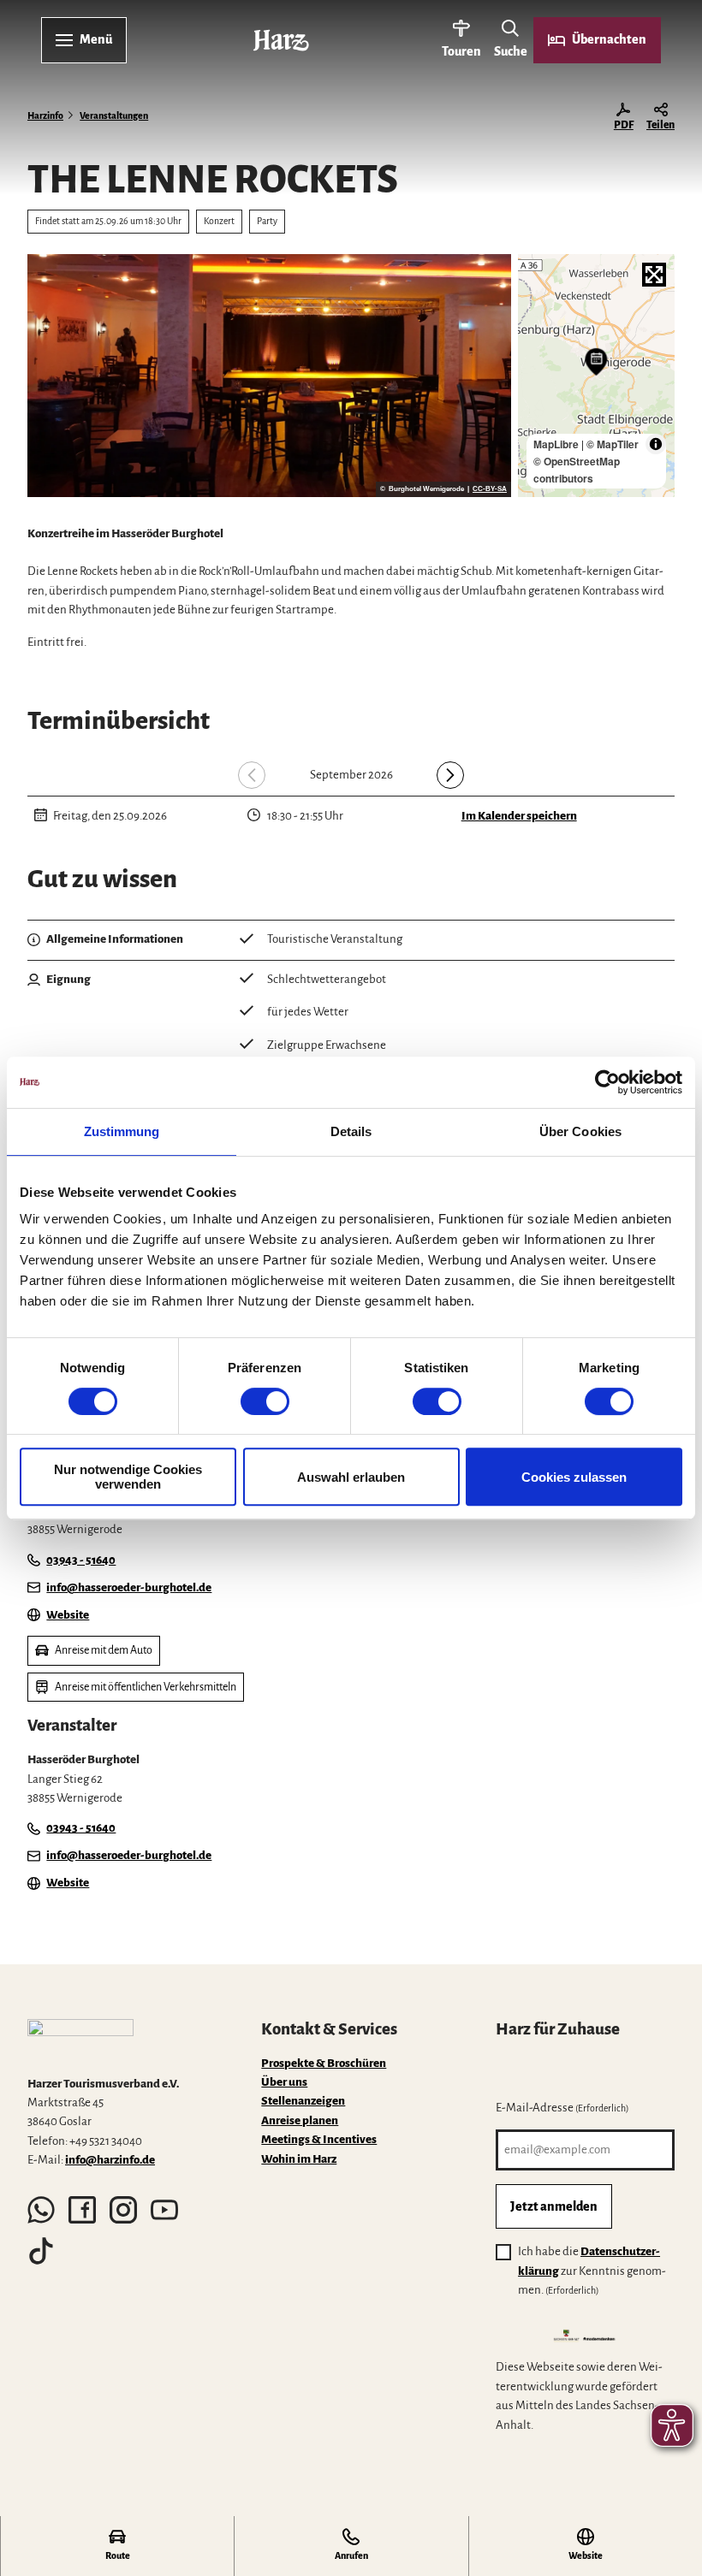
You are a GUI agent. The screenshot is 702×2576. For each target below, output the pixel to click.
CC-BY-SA (490, 489)
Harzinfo (45, 116)
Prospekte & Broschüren (324, 2063)
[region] (596, 376)
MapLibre (556, 444)
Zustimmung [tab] (122, 1131)
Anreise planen (300, 2120)
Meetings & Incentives (319, 2139)
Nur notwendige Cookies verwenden (128, 1477)
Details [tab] (351, 1131)
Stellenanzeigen (303, 2101)
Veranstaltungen (114, 116)
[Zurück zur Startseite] (281, 40)
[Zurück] (252, 775)
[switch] (265, 1401)
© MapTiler (613, 444)
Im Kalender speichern (519, 816)
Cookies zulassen (574, 1477)
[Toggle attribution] (656, 444)
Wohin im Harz (299, 2159)
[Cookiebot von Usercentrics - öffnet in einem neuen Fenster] (607, 1082)
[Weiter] (450, 775)
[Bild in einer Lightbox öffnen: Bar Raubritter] (269, 376)
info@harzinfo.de (110, 2160)
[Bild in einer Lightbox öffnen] (80, 2040)
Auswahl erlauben (351, 1477)
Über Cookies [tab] (580, 1131)
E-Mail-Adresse (562, 2108)
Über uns (284, 2082)
